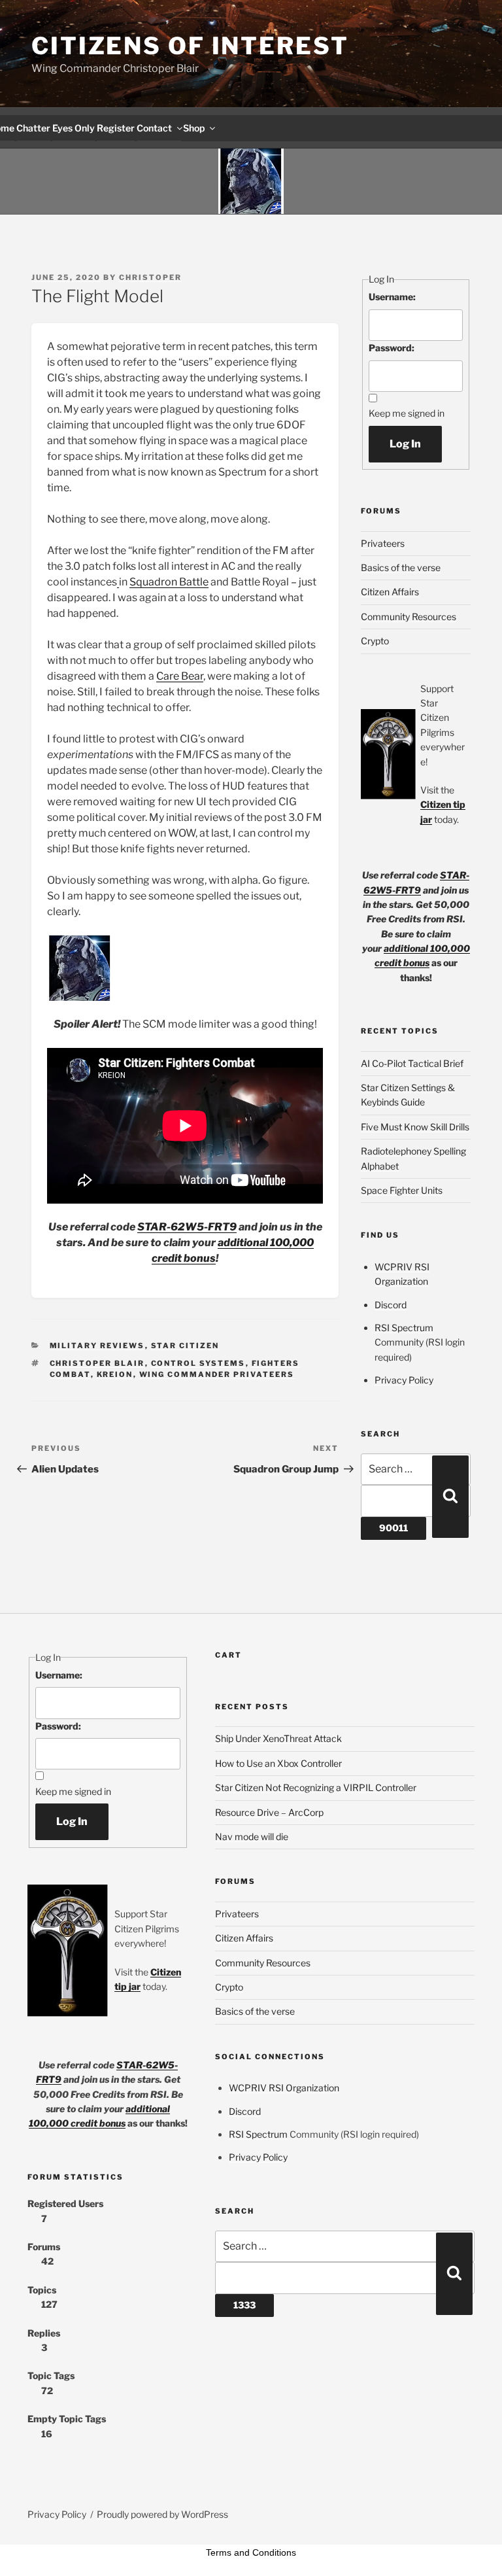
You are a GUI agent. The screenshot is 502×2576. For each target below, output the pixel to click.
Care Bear (180, 676)
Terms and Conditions (251, 2552)
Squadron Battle (169, 582)
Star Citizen (185, 1346)
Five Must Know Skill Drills (415, 1127)
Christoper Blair (97, 1363)
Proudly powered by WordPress (162, 2514)
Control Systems (198, 1363)
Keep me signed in (407, 413)
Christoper (150, 277)
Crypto (375, 641)
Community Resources (409, 617)
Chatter (33, 128)
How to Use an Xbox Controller (278, 1763)
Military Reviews (97, 1346)
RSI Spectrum (404, 1328)
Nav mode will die (252, 1836)
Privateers (383, 543)
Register (116, 128)
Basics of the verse (401, 567)
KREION (115, 1374)
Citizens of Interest (190, 46)
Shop (194, 128)
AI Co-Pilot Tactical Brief (412, 1063)
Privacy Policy (404, 1380)
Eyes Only (74, 128)
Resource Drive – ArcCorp (269, 1812)
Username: (392, 297)
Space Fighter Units (402, 1190)
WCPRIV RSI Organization (284, 2088)
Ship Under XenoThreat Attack (278, 1738)
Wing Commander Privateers (217, 1374)
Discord (391, 1305)
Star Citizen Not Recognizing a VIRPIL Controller (316, 1787)
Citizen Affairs (390, 592)
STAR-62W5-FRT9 (187, 1227)
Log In (405, 444)
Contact (154, 128)
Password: (392, 348)
